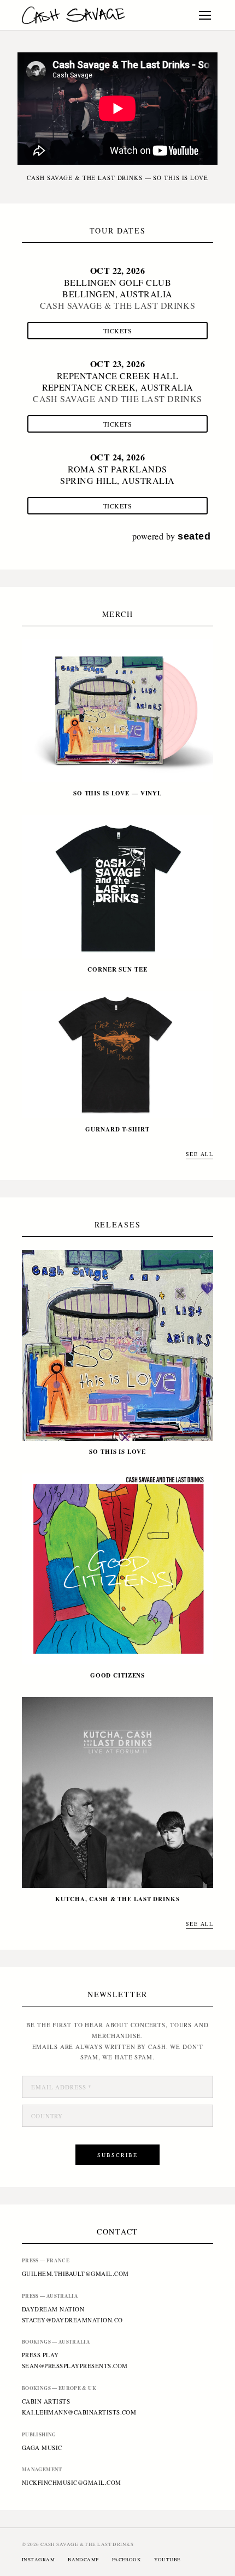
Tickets (117, 331)
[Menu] (205, 15)
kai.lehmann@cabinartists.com (79, 2412)
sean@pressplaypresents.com (75, 2366)
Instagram (38, 2560)
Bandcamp (83, 2560)
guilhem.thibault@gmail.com (75, 2274)
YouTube (167, 2560)
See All (200, 1154)
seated (194, 536)
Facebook (127, 2560)
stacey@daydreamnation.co (72, 2320)
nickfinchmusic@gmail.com (72, 2482)
